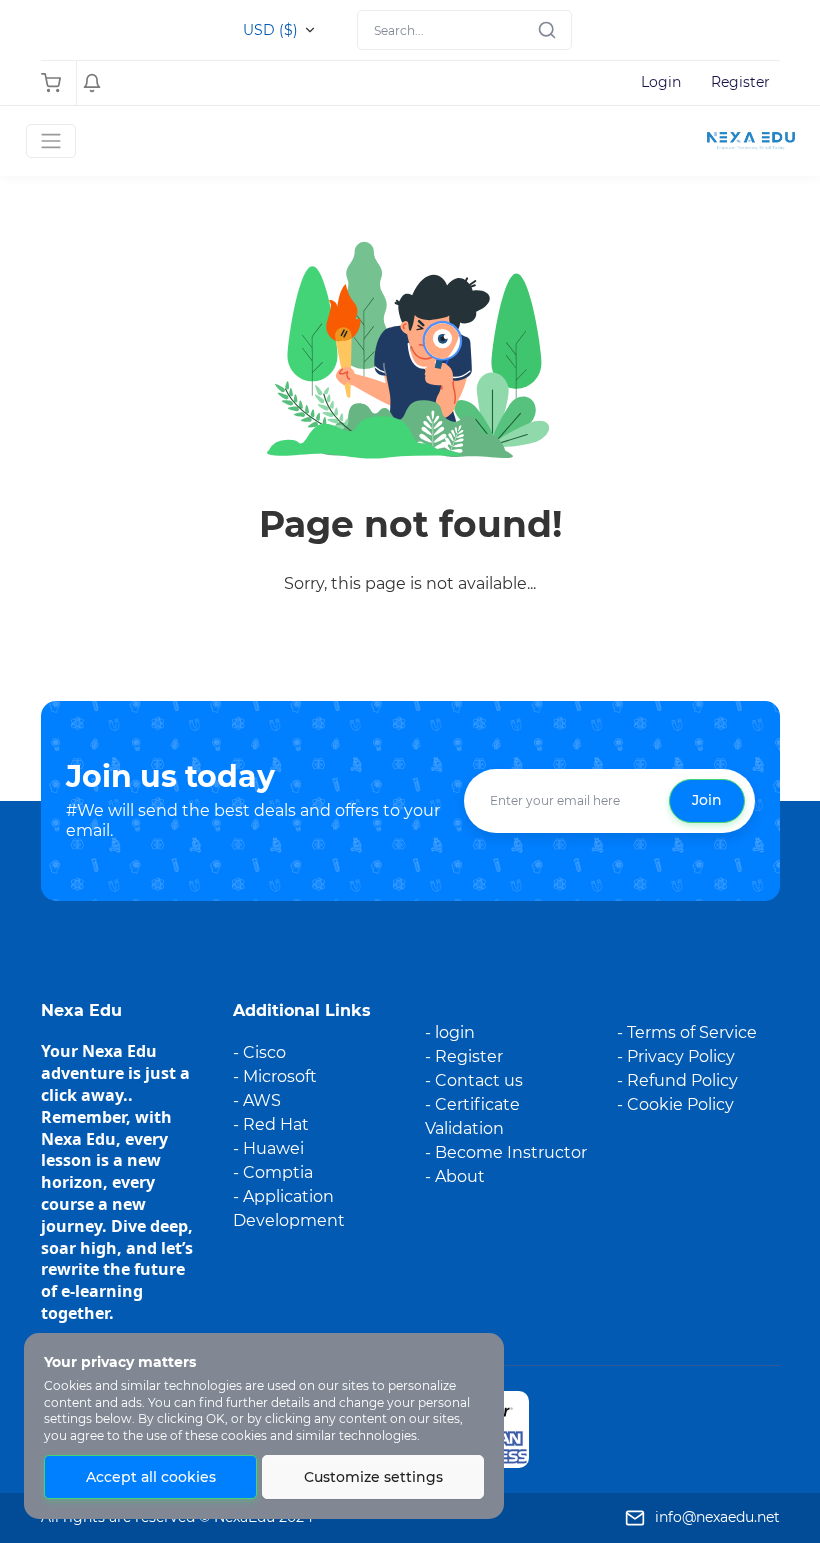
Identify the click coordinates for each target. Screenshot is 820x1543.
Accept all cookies (151, 1477)
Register (740, 82)
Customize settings (373, 1477)
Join (707, 800)
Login (661, 82)
